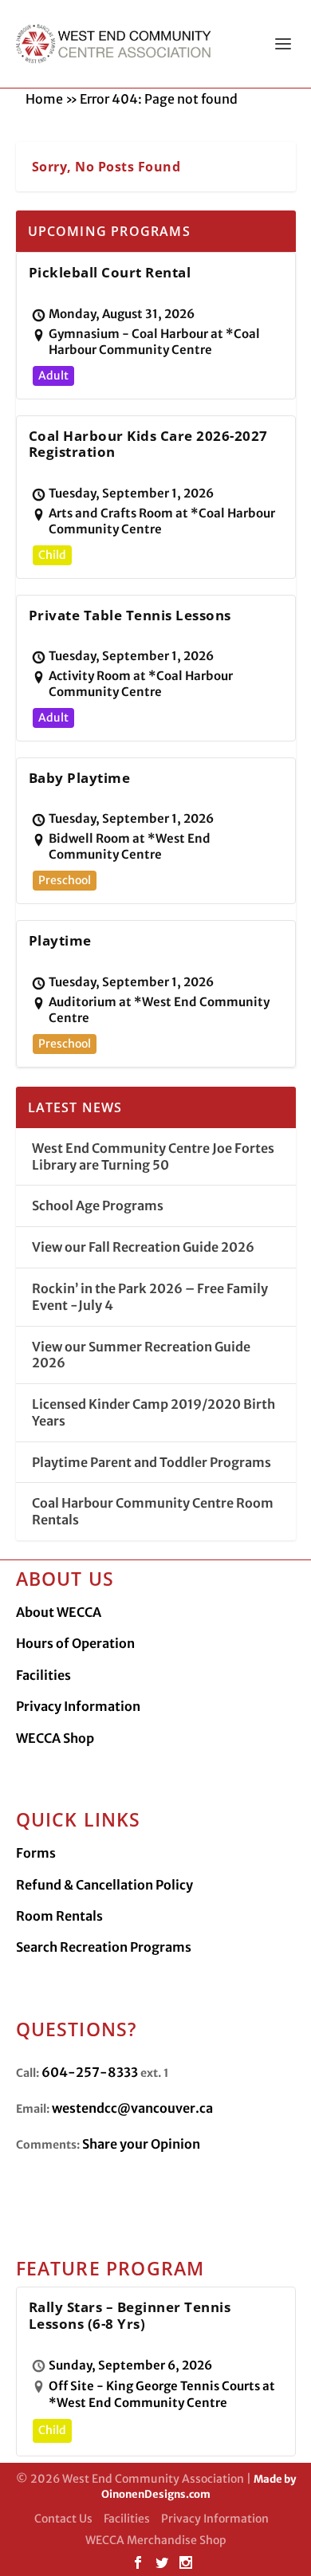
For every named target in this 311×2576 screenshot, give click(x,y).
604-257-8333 (90, 2072)
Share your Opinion (141, 2144)
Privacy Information (78, 1706)
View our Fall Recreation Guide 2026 (143, 1247)
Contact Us (63, 2519)
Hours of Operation (75, 1643)
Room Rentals (59, 1916)
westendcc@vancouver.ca (132, 2108)
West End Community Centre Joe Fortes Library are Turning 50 (153, 1156)
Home (44, 99)
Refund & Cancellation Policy (104, 1885)
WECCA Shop (55, 1738)
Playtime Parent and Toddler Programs (152, 1462)
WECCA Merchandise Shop (156, 2540)
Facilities (43, 1675)
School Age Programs (98, 1205)
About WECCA (59, 1612)
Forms (36, 1853)
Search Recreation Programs (104, 1947)
